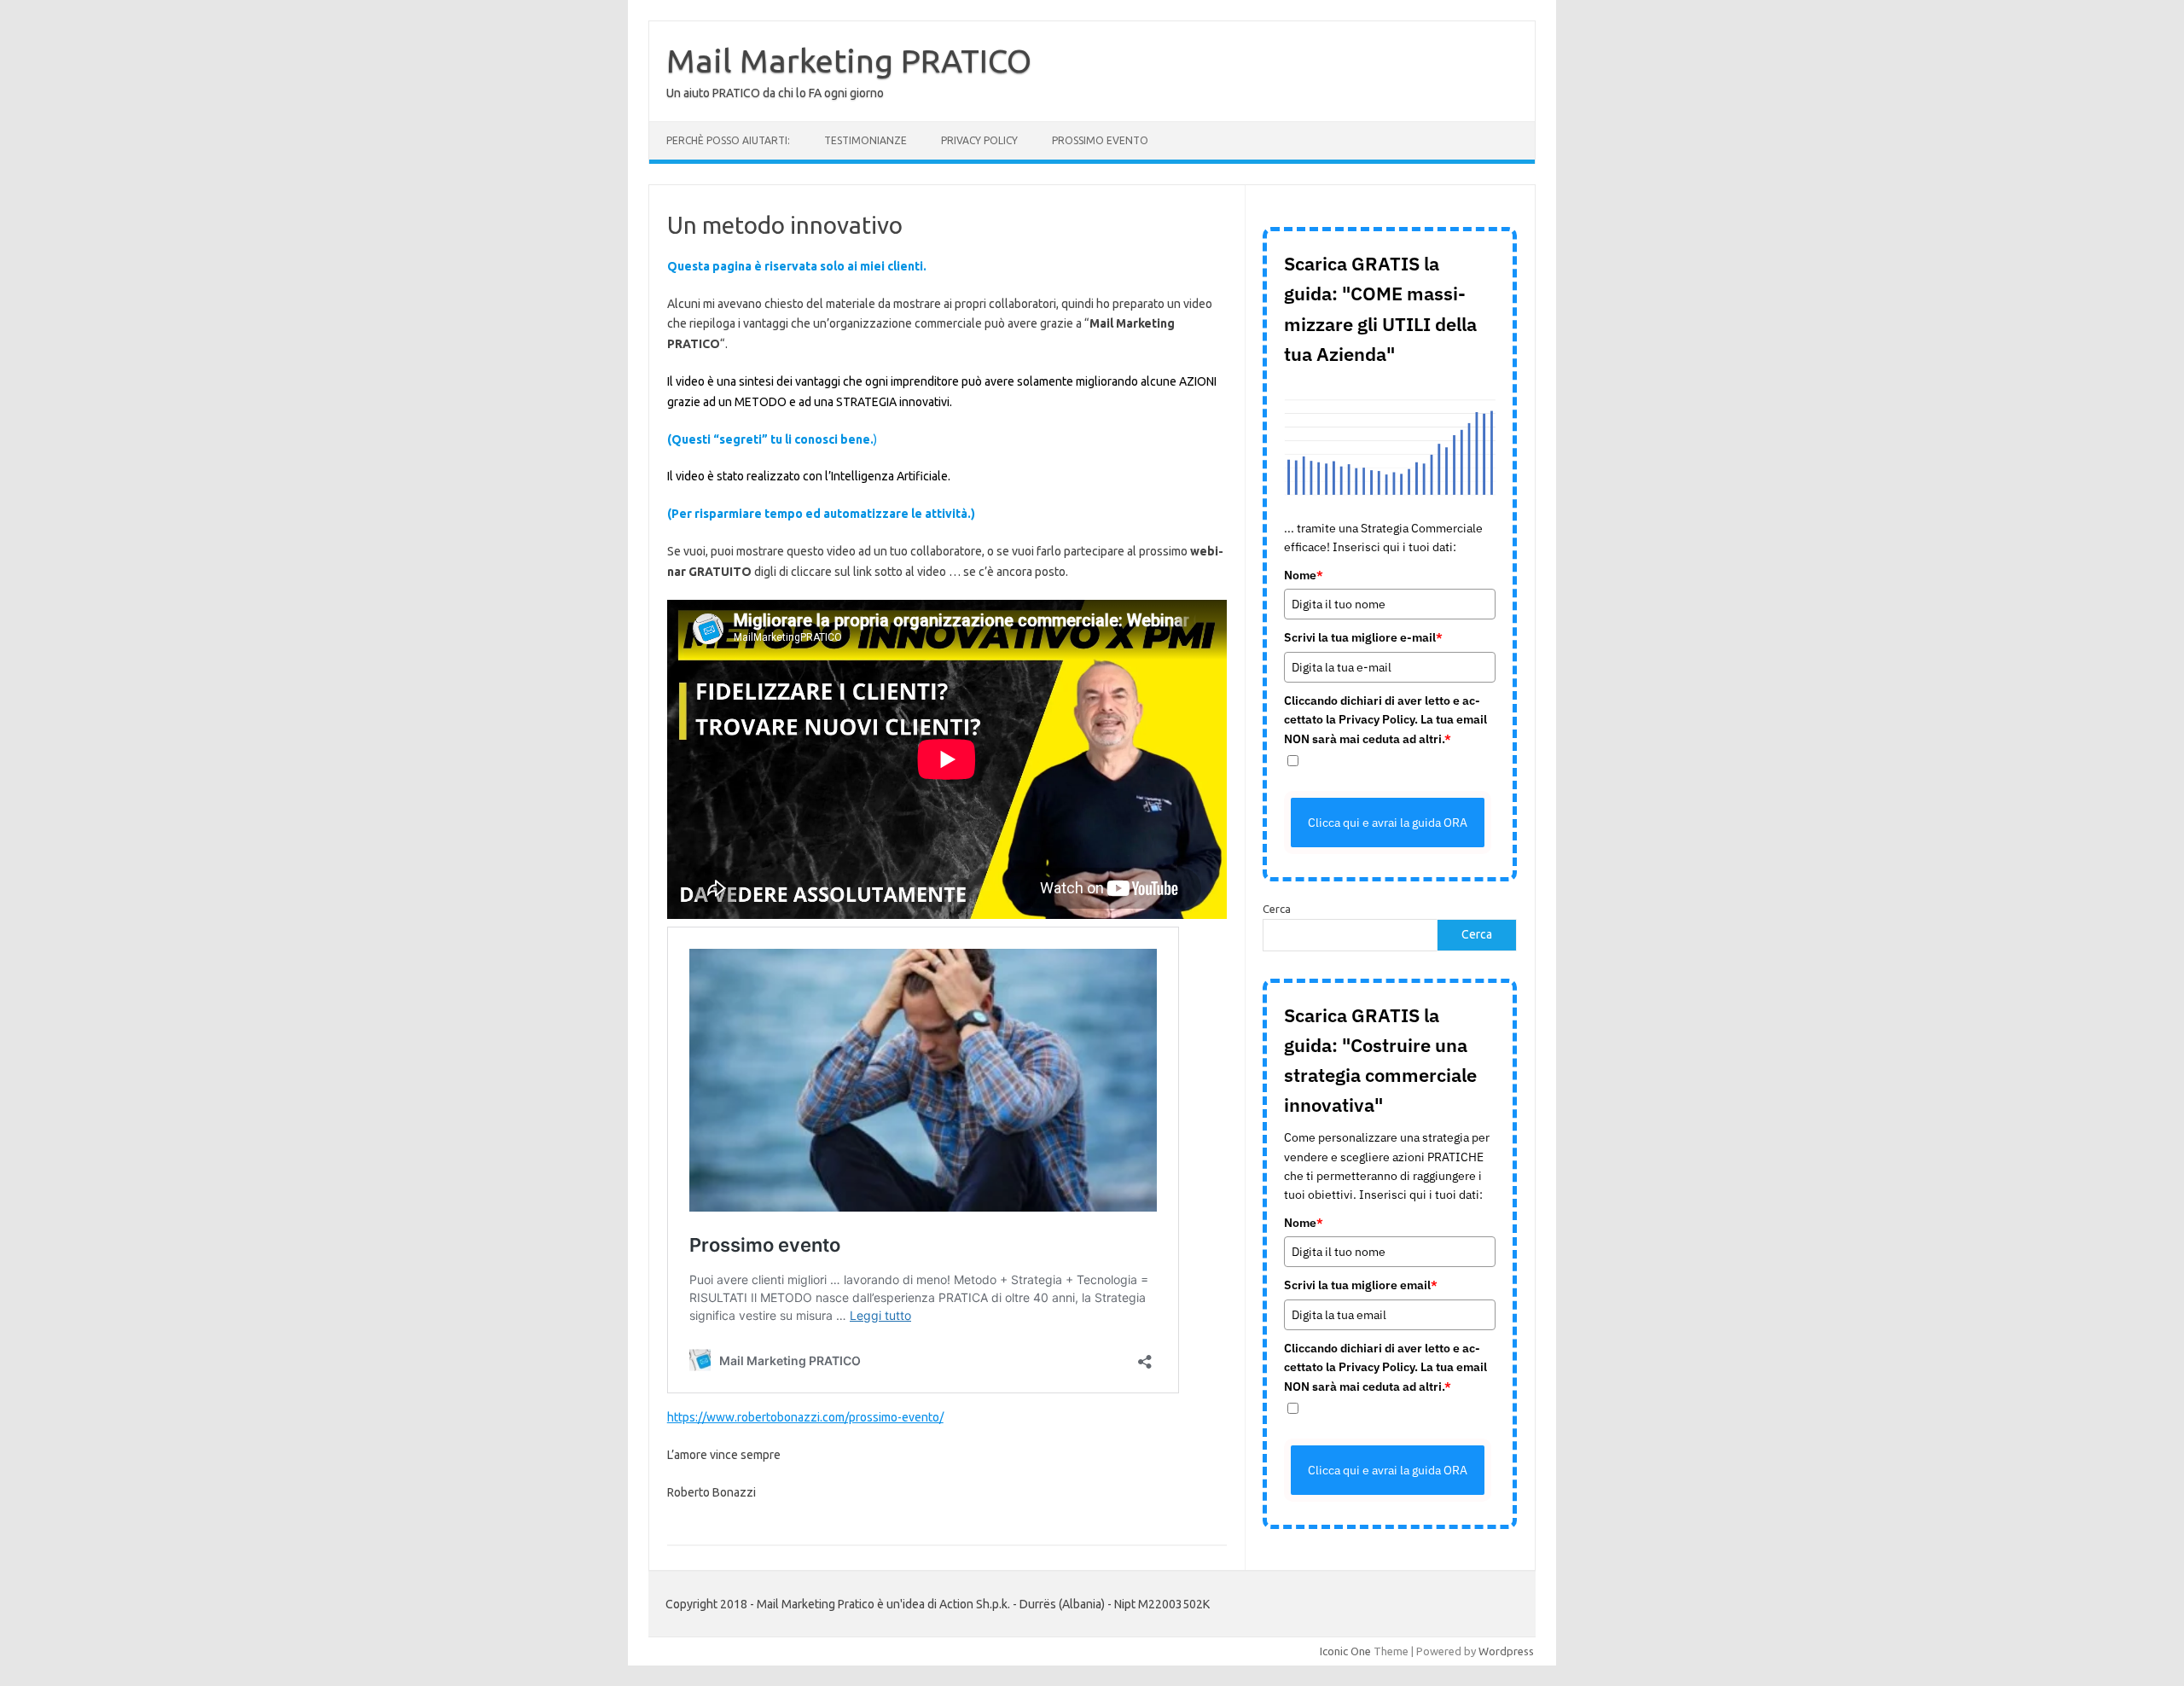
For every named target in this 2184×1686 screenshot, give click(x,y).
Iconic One (1345, 1651)
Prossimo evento (1100, 140)
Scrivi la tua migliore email (1361, 1285)
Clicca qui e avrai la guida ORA (1388, 823)
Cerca (1277, 909)
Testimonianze (865, 140)
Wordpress (1506, 1651)
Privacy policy (979, 140)
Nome (1304, 575)
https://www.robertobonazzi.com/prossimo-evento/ (805, 1417)
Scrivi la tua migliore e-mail (1363, 637)
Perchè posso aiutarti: (728, 140)
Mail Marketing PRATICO (849, 61)
